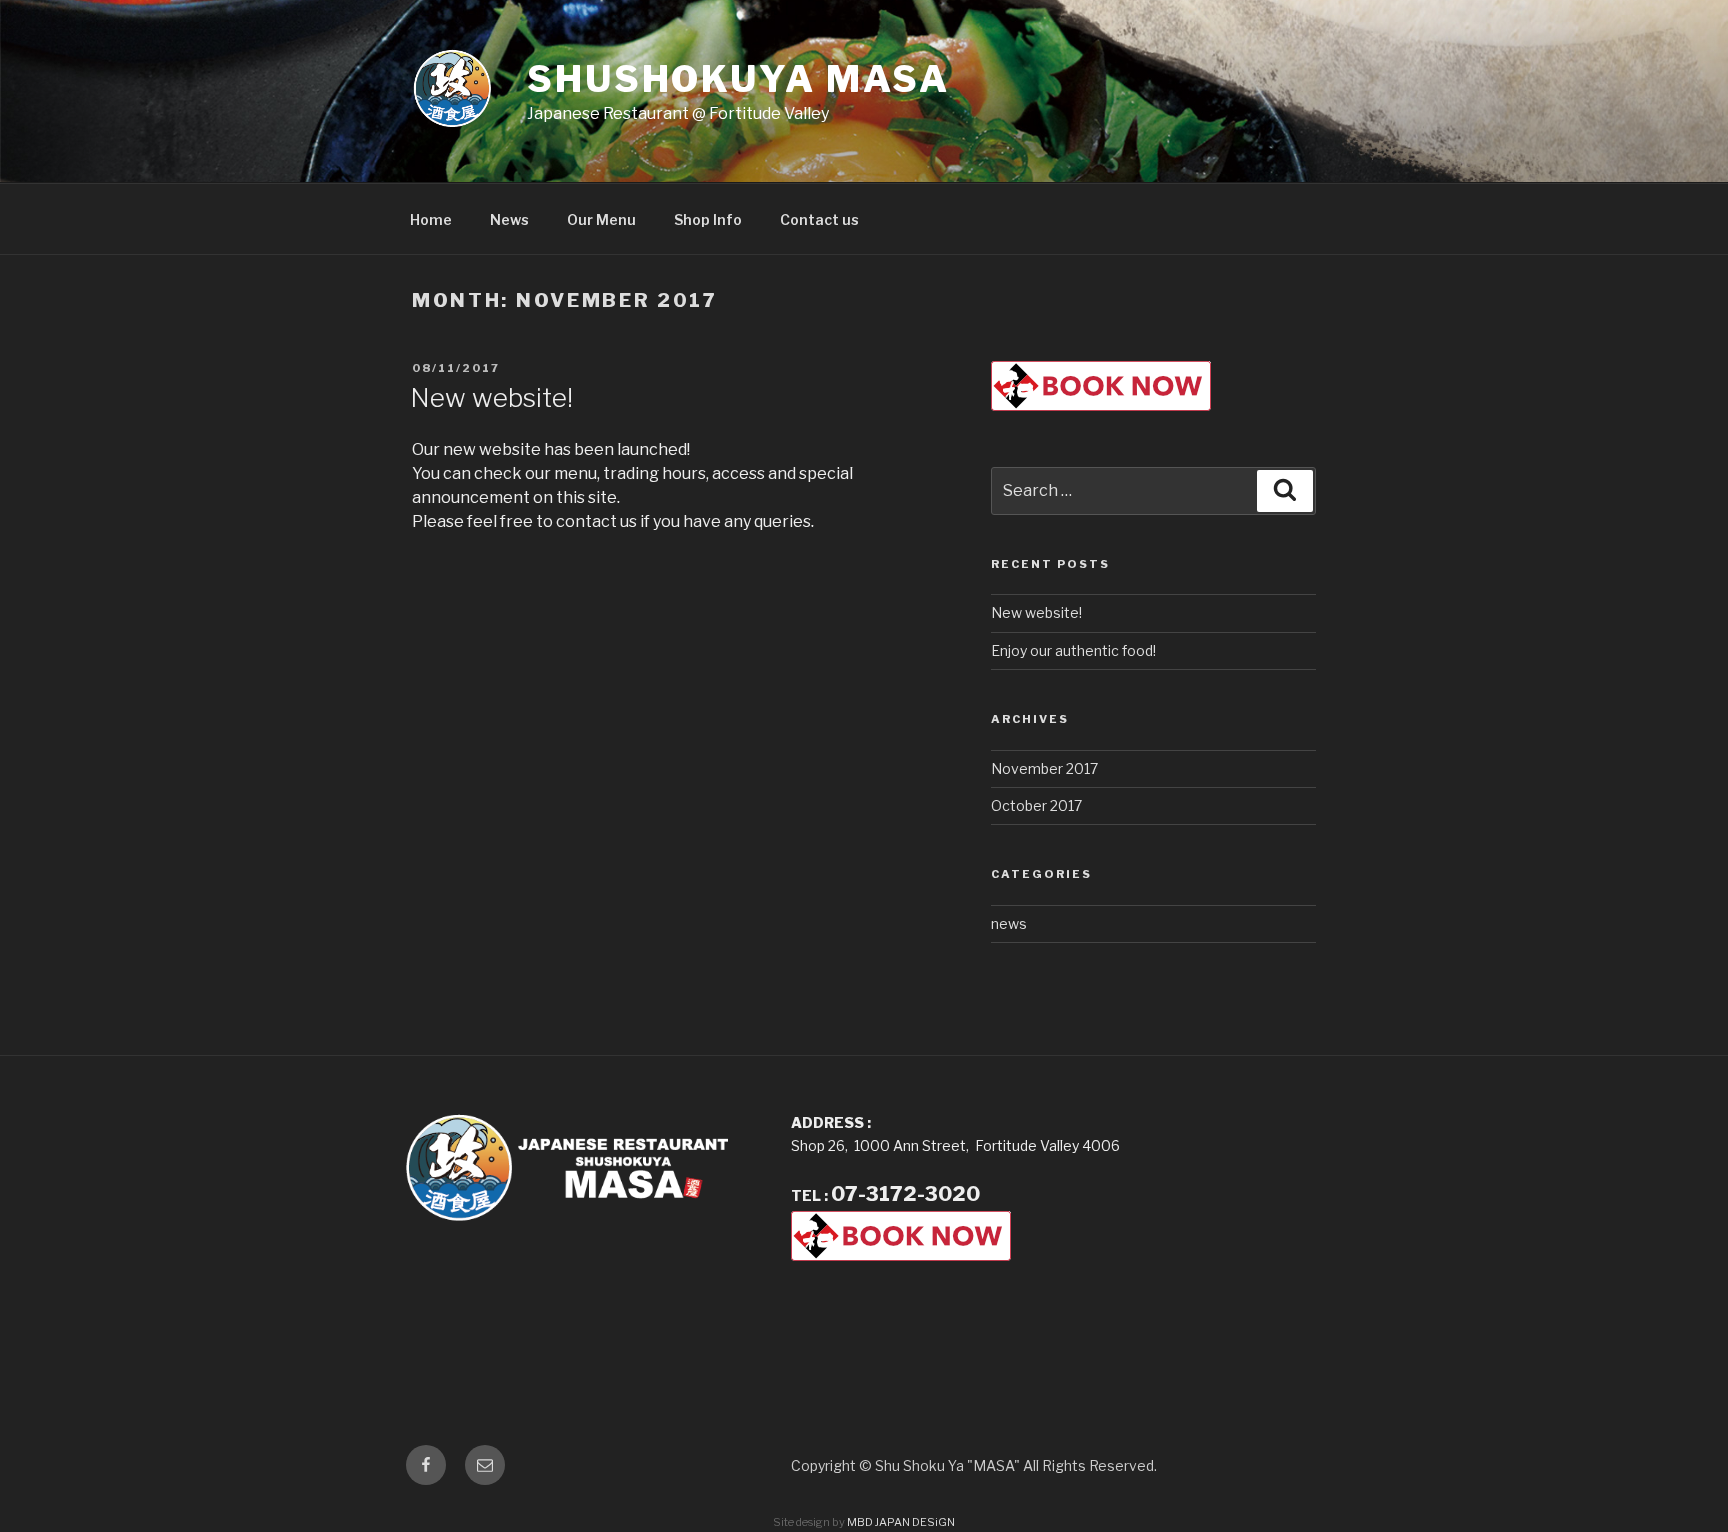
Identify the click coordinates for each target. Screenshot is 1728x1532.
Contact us (819, 219)
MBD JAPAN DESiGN (901, 1522)
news (1009, 923)
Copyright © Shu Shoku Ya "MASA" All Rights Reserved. (974, 1465)
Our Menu (601, 219)
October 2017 (1036, 805)
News (509, 219)
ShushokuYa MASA (738, 79)
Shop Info (708, 219)
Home (431, 219)
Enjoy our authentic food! (1073, 650)
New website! (491, 397)
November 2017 (1044, 768)
